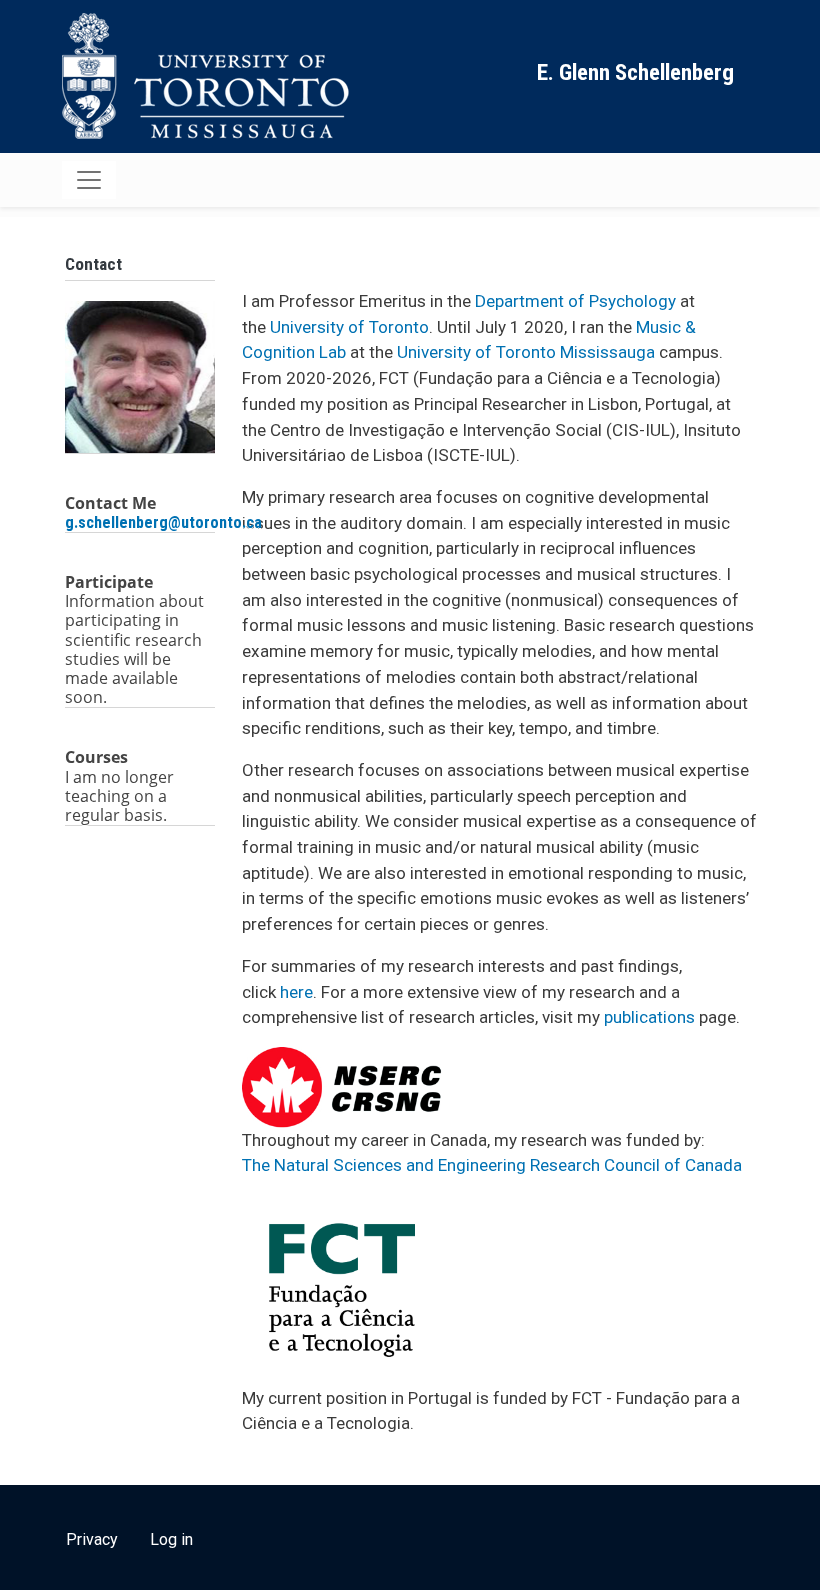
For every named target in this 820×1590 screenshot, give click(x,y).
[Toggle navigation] (89, 180)
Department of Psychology (575, 301)
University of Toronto (349, 327)
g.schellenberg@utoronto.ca (165, 522)
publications (649, 1017)
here (296, 992)
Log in (171, 1539)
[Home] (210, 76)
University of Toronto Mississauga (526, 352)
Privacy (92, 1539)
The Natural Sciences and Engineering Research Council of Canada (492, 1165)
